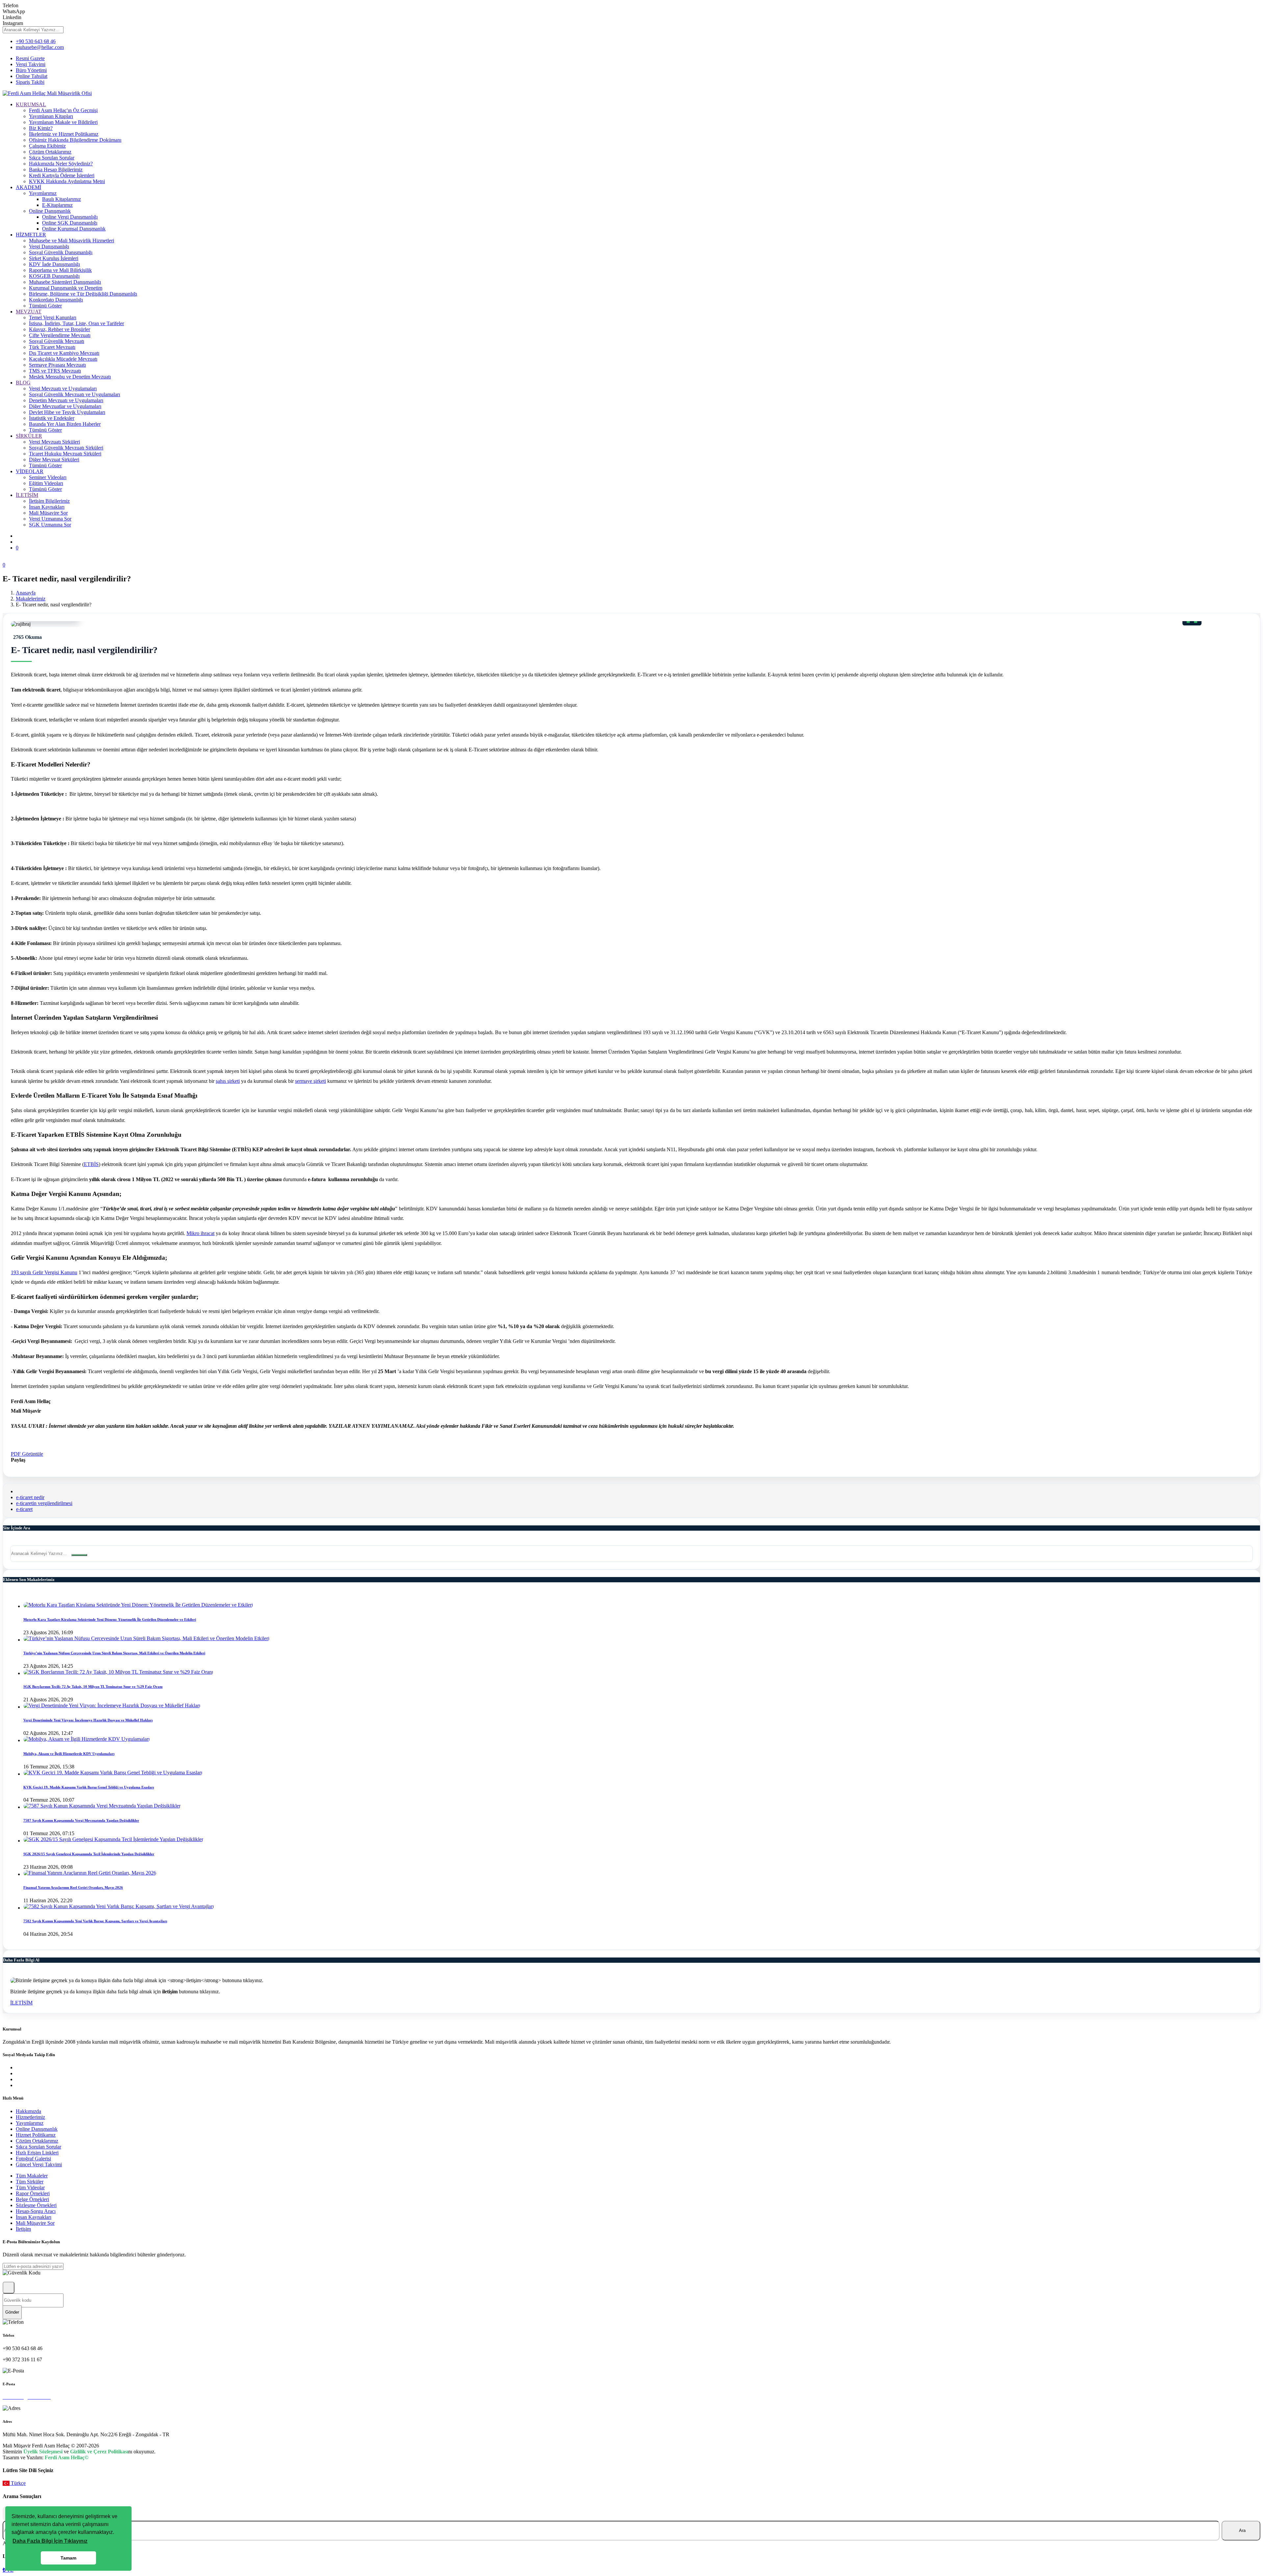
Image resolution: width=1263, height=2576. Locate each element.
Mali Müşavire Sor (48, 513)
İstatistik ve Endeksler (52, 418)
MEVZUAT (29, 312)
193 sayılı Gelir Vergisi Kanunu (44, 1272)
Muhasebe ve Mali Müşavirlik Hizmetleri (72, 241)
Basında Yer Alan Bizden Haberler (65, 424)
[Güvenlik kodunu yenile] (9, 2288)
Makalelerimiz (31, 599)
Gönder (12, 2312)
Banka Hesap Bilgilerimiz (56, 170)
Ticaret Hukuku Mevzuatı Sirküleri (65, 454)
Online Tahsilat (32, 76)
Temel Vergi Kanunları (53, 317)
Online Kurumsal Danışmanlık (74, 229)
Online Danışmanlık (50, 211)
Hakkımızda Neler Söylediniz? (61, 164)
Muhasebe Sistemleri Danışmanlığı (65, 282)
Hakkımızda (28, 2111)
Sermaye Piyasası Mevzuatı (57, 365)
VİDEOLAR (30, 471)
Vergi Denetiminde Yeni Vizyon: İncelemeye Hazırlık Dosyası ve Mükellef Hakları (88, 1720)
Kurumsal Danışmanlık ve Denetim (66, 288)
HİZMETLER (31, 235)
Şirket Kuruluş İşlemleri (54, 258)
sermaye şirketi (310, 1081)
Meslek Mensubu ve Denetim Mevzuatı (70, 377)
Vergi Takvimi (31, 64)
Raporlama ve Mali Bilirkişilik (60, 270)
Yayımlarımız (43, 193)
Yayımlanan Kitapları (51, 116)
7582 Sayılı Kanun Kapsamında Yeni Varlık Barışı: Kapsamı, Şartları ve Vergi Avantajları (95, 1921)
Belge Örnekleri (32, 2199)
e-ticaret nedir (30, 1497)
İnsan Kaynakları (47, 507)
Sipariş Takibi (30, 82)
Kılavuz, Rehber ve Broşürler (60, 329)
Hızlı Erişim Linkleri (37, 2153)
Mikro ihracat (200, 1233)
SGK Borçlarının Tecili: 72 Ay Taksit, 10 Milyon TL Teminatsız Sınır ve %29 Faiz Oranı (93, 1687)
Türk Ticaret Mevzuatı (52, 347)
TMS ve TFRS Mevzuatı (55, 371)
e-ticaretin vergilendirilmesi (44, 1503)
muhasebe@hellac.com (40, 47)
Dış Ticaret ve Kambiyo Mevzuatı (64, 353)
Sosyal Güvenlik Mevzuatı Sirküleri (66, 448)
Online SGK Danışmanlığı (70, 223)
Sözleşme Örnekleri (36, 2205)
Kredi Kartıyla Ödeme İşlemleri (62, 175)
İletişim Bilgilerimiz (49, 501)
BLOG (23, 383)
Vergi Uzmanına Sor (50, 519)
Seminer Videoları (48, 477)
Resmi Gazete (30, 58)
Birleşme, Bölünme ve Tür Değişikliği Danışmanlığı (83, 294)
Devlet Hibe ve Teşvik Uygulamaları (67, 412)
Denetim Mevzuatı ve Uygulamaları (66, 400)
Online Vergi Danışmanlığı (70, 217)
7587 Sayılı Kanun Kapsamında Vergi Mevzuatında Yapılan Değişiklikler (81, 1820)
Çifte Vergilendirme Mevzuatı (60, 335)
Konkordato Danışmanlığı (56, 300)
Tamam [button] (68, 2558)
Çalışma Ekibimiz (47, 146)
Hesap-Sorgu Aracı (36, 2211)
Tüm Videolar (30, 2187)
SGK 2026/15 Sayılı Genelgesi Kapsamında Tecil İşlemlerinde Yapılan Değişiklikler (89, 1854)
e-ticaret (24, 1509)
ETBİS (91, 1164)
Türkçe (18, 2483)
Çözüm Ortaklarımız (50, 152)
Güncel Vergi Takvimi (39, 2164)
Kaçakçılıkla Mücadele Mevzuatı (63, 359)
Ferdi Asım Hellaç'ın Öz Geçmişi (63, 110)
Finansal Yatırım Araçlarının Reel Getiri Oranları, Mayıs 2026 (73, 1887)
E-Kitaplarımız (57, 205)
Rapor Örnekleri (33, 2193)
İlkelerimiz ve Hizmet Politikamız (64, 134)
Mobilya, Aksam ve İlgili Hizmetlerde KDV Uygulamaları (69, 1754)
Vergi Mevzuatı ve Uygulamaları (63, 389)
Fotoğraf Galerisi (33, 2159)
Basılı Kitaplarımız (62, 199)
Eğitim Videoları (46, 483)
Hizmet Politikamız (36, 2135)
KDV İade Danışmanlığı (54, 264)
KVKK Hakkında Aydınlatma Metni (67, 181)
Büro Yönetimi (31, 70)
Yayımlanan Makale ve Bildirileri (63, 122)
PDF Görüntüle (27, 1454)
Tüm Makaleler (32, 2176)
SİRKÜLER (29, 436)
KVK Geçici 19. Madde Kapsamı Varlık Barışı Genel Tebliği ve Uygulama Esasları (89, 1787)
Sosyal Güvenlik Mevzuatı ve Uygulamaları (74, 394)
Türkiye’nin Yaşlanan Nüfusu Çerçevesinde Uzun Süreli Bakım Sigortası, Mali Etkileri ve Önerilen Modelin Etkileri (114, 1653)
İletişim (23, 2229)
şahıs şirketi (228, 1081)
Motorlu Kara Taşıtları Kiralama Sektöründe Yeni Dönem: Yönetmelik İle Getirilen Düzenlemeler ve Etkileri (110, 1619)
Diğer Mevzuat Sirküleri (54, 460)
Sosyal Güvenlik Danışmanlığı (61, 252)
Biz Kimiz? (41, 128)
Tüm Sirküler (30, 2182)
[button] (50, 2541)
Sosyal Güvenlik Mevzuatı (57, 341)
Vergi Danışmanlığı (49, 246)
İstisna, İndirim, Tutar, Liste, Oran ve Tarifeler (76, 323)
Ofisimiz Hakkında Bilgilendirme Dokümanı (75, 140)
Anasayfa (26, 593)
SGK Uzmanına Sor (50, 525)
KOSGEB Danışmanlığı (54, 276)
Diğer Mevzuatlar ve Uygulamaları (65, 406)
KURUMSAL (31, 104)
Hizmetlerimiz (30, 2117)
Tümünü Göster (45, 306)
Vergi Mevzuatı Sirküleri (54, 442)
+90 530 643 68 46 (36, 41)
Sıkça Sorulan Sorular (52, 158)
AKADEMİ (28, 187)
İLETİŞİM (27, 495)
